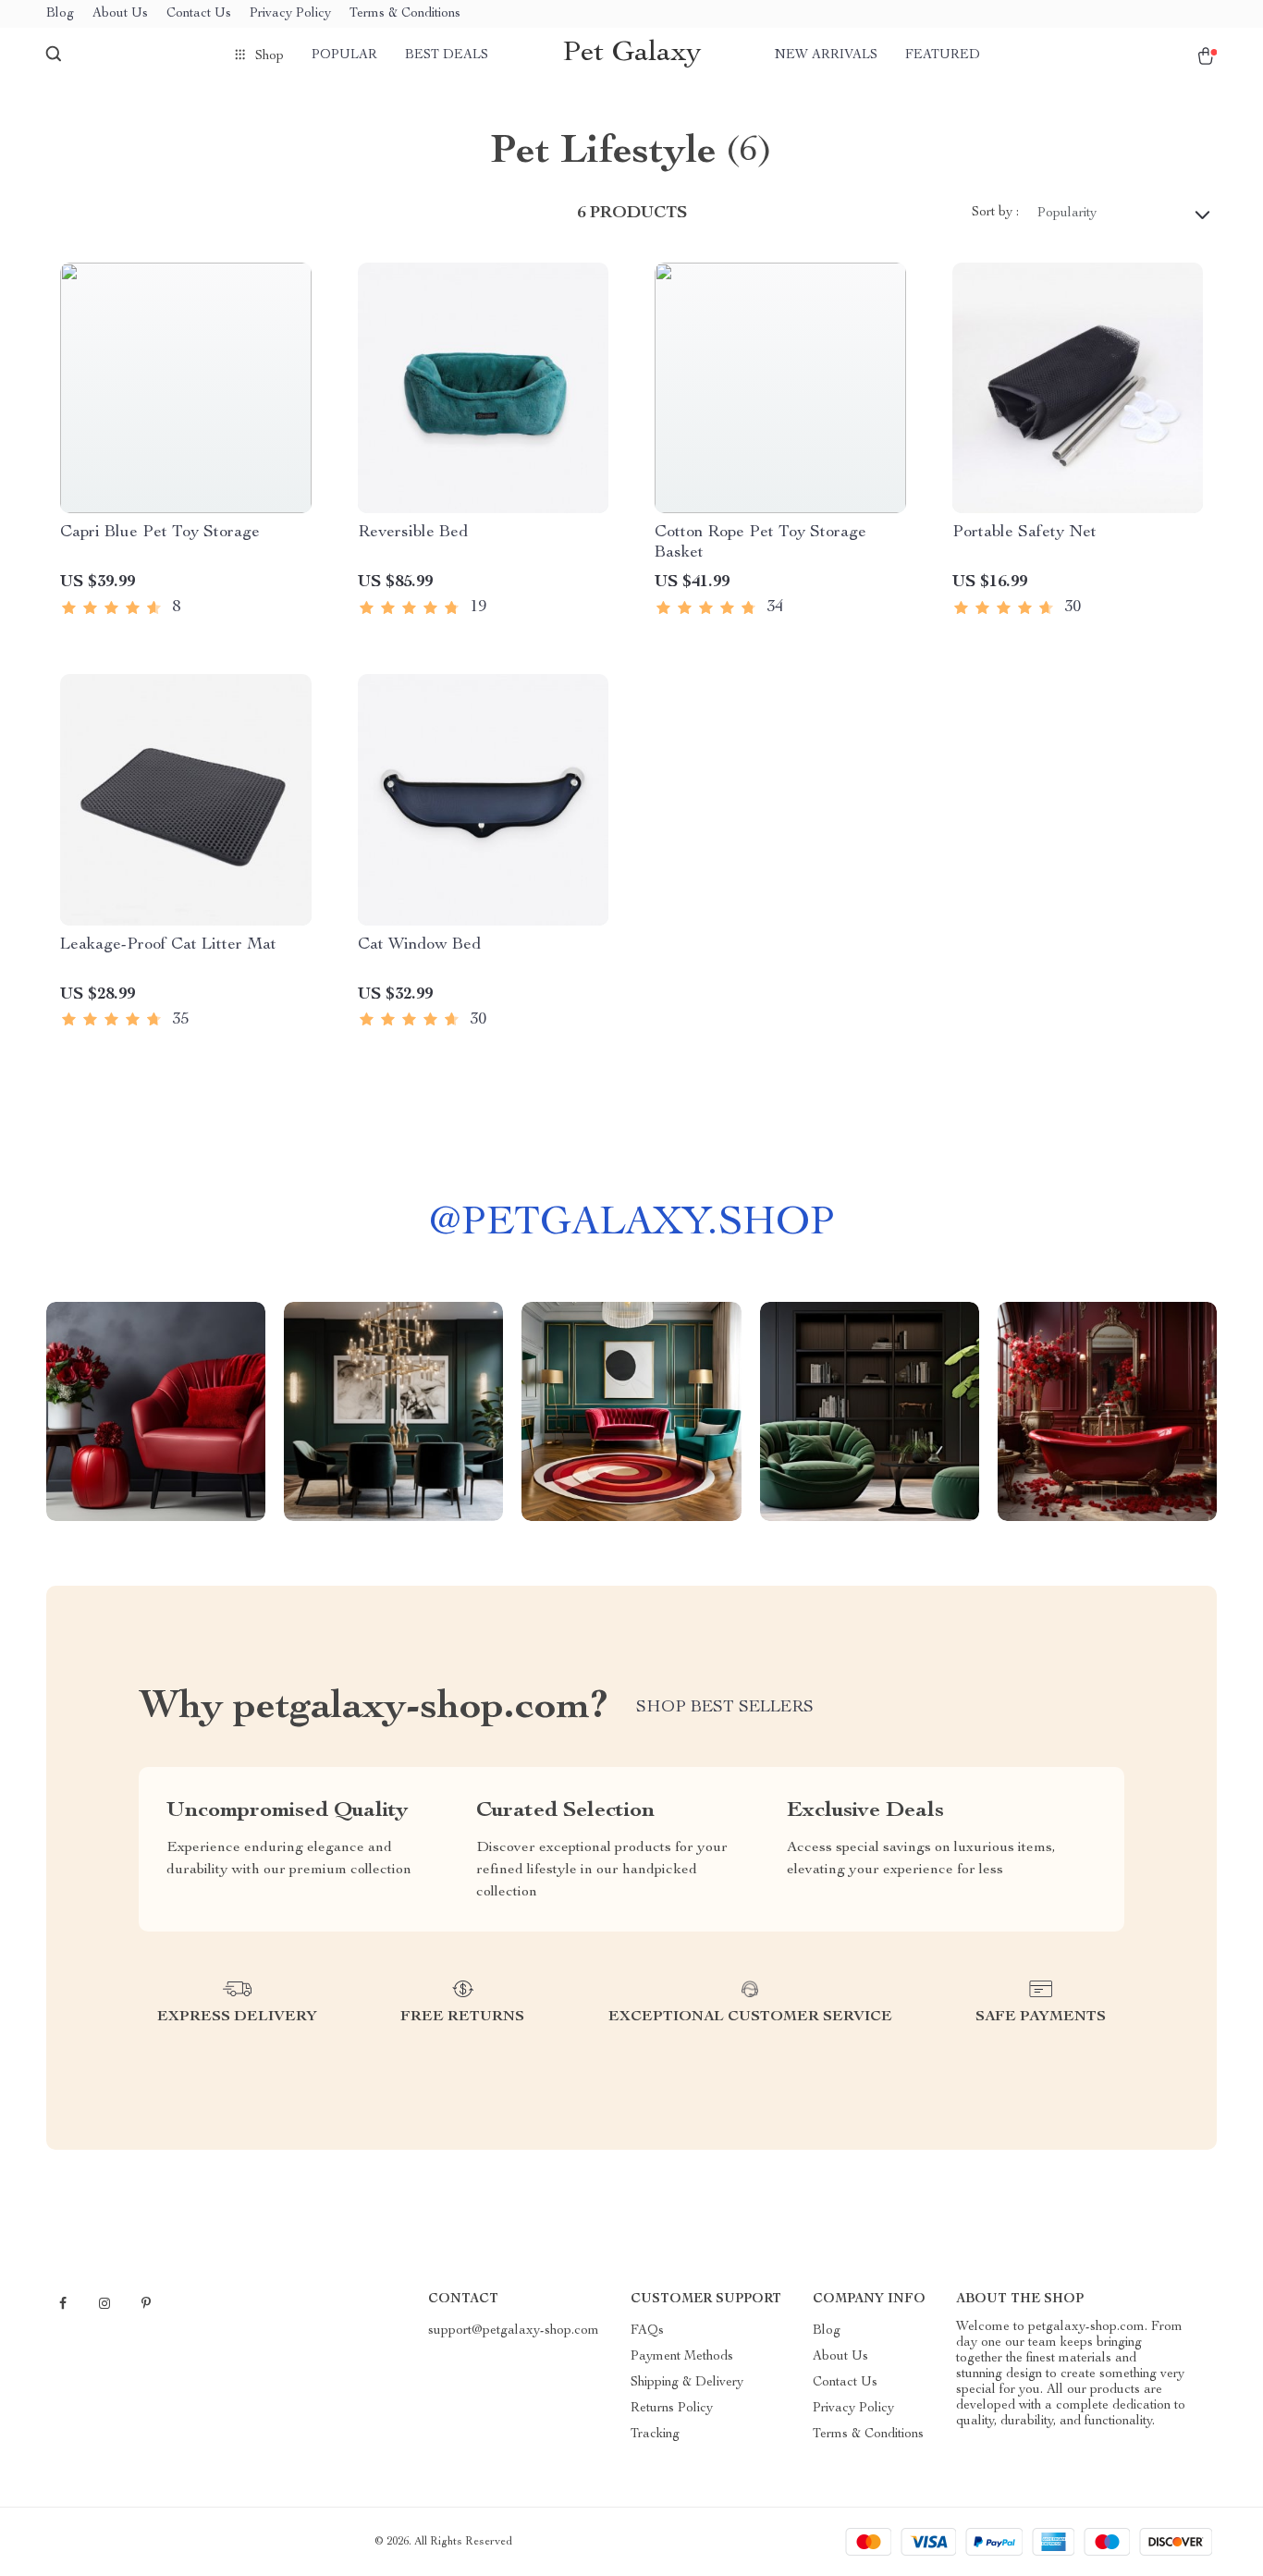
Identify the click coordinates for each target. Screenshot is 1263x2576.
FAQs (647, 2331)
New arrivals (826, 55)
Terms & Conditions (405, 14)
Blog (60, 14)
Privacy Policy (290, 14)
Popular (344, 55)
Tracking (655, 2435)
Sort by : (995, 213)
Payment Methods (682, 2357)
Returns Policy (672, 2409)
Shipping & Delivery (687, 2383)
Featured (943, 55)
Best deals (447, 55)
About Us (120, 14)
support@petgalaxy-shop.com (514, 2331)
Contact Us (199, 14)
